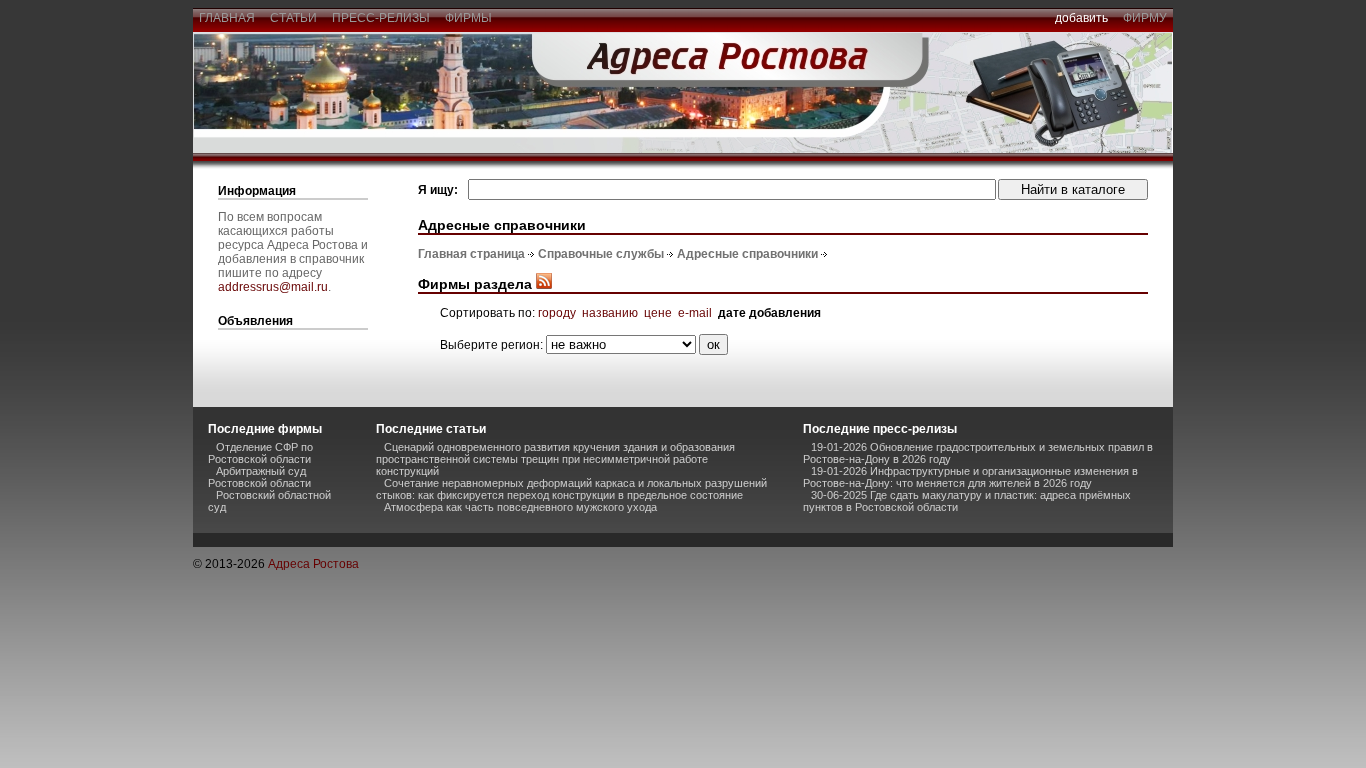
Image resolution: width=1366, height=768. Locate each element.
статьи (293, 18)
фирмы (468, 18)
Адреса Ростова (313, 564)
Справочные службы (601, 254)
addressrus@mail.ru (273, 287)
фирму (1145, 18)
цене (658, 313)
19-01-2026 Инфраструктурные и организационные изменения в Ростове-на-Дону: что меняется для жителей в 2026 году (970, 477)
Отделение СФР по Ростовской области (260, 453)
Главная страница (471, 254)
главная (227, 18)
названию (610, 313)
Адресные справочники (747, 254)
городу (557, 313)
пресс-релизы (381, 18)
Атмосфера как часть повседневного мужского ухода (520, 507)
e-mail (695, 313)
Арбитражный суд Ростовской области (259, 477)
